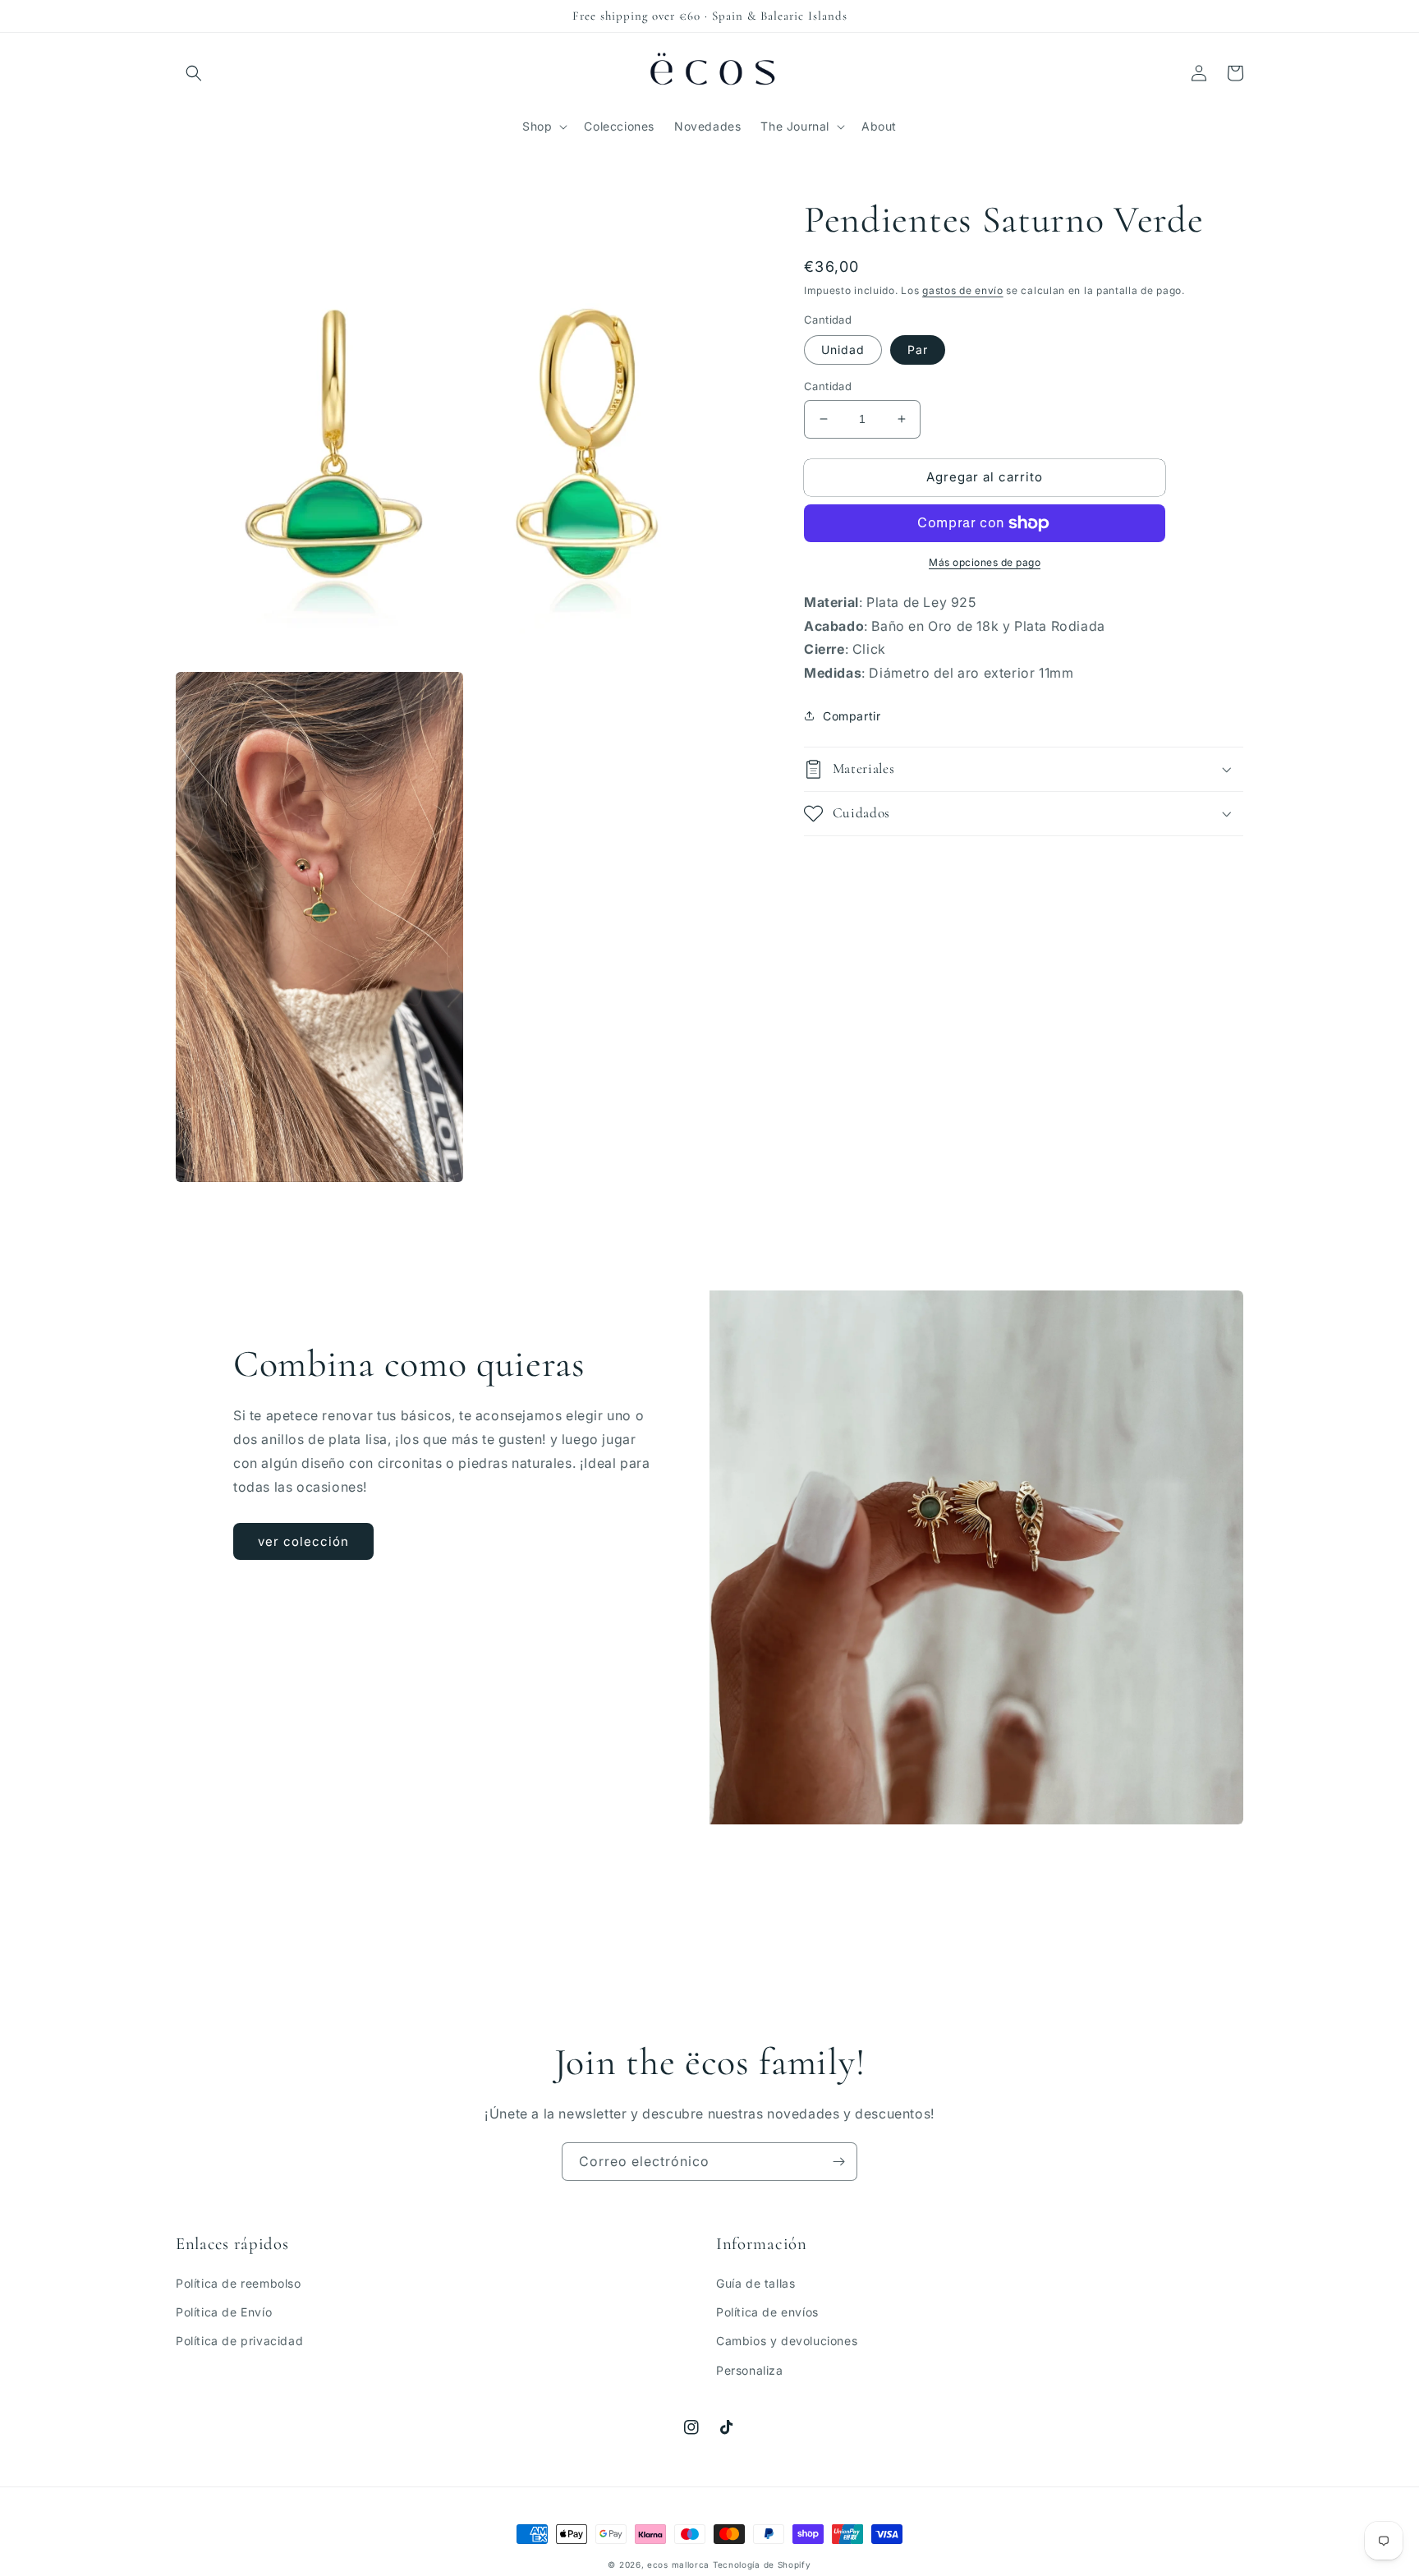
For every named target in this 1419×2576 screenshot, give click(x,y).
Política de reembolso (239, 2283)
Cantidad (828, 386)
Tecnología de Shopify (762, 2564)
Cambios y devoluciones (787, 2341)
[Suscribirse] (838, 2162)
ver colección (303, 1541)
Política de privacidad (239, 2341)
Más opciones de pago (985, 562)
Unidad (843, 350)
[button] (194, 73)
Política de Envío (224, 2312)
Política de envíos (767, 2312)
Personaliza (750, 2370)
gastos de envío (963, 290)
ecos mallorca (678, 2564)
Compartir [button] (852, 716)
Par (918, 350)
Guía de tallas (755, 2283)
